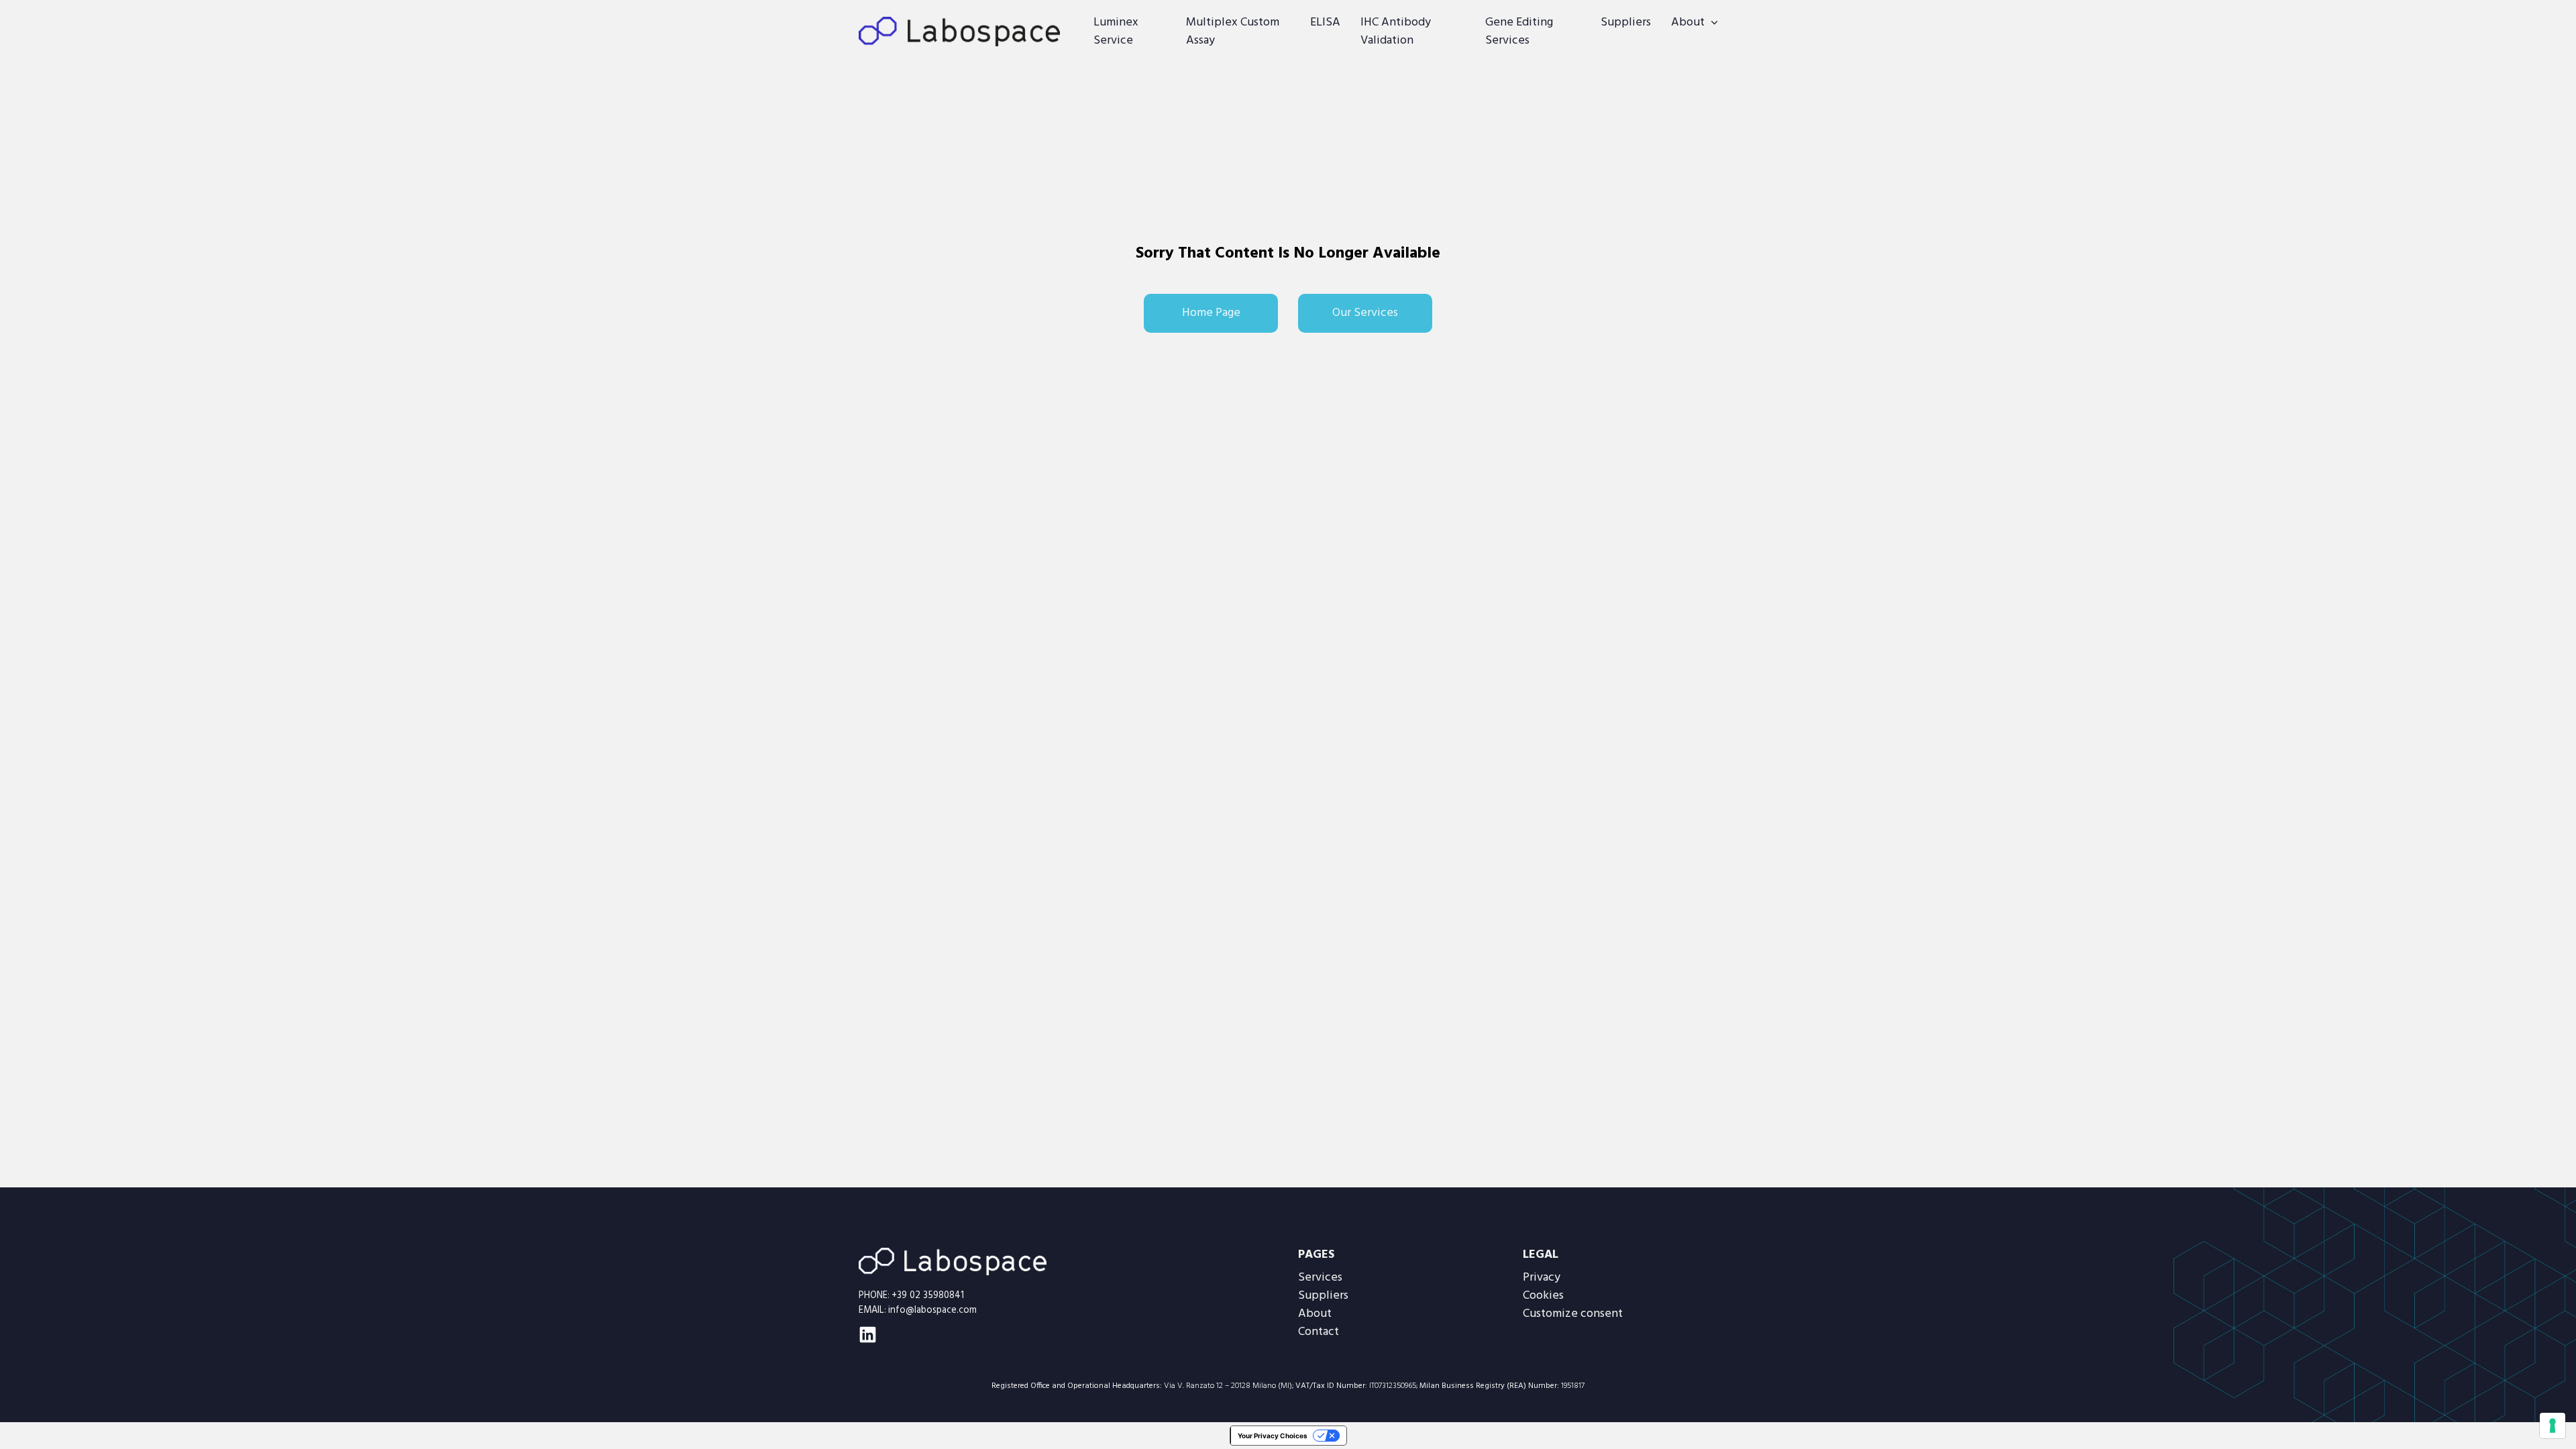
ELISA (1325, 22)
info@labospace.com (932, 1310)
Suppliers (1626, 22)
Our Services (1365, 313)
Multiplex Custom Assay (1233, 32)
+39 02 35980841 (928, 1296)
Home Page (1211, 313)
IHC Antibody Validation (1396, 32)
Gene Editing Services (1519, 32)
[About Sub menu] (1714, 23)
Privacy (1542, 1278)
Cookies (1543, 1296)
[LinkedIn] (868, 1335)
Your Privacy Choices (1273, 1436)
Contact (1319, 1332)
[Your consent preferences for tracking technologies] (2553, 1426)
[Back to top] (2532, 1412)
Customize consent (1573, 1314)
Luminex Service (1116, 32)
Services (1320, 1278)
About (1688, 22)
